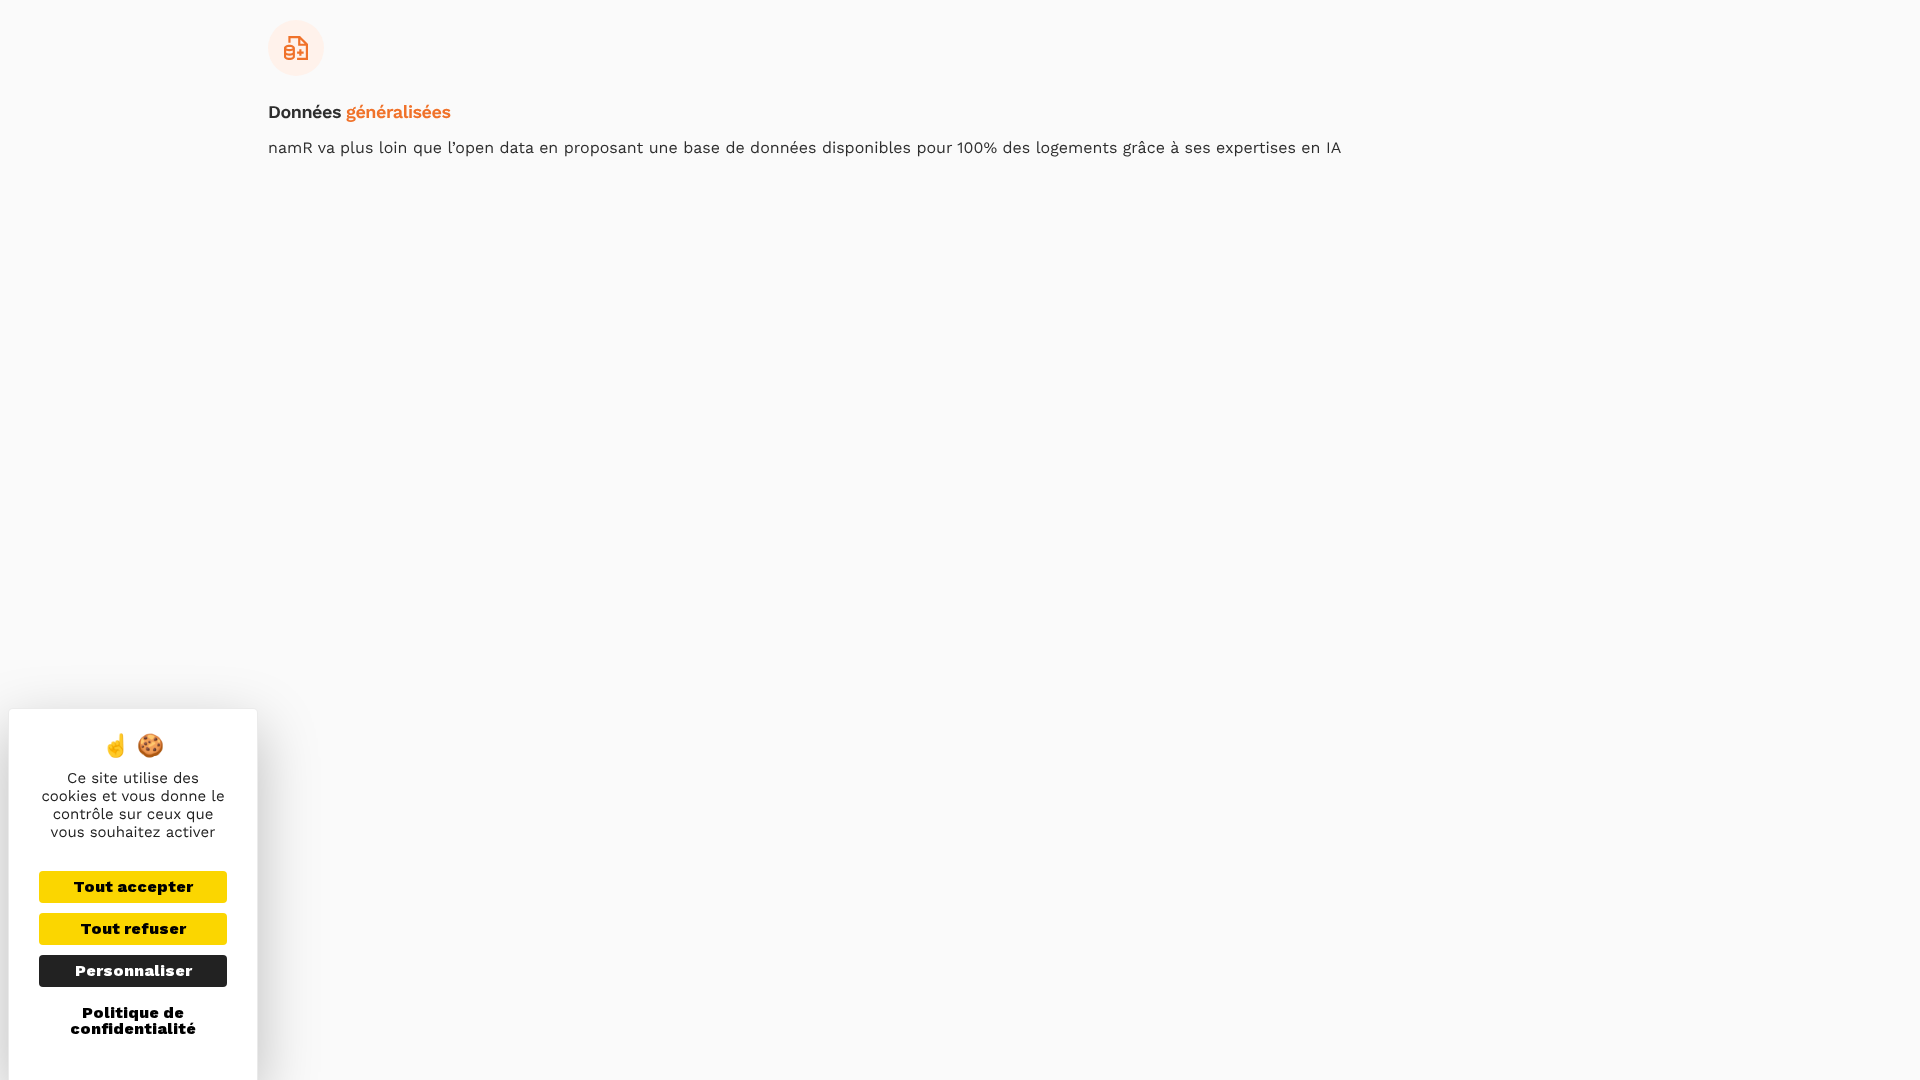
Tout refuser (133, 928)
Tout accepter (133, 886)
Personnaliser (133, 970)
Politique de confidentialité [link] (133, 1020)
